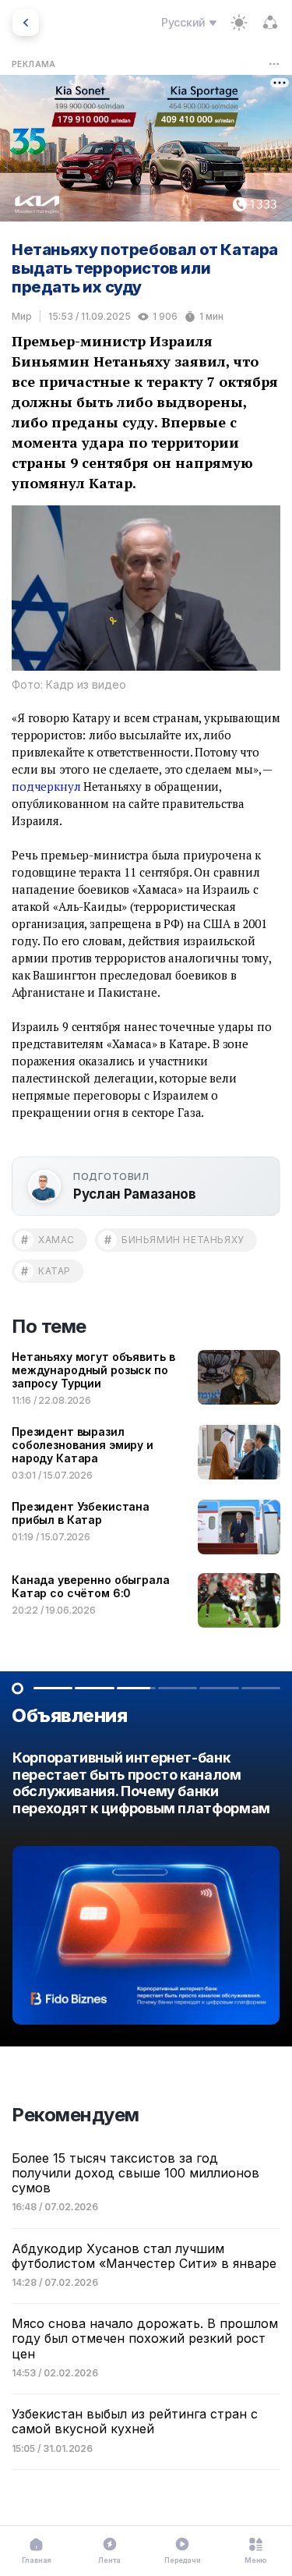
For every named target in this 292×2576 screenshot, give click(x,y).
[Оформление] (239, 23)
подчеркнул (46, 786)
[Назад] (26, 23)
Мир (22, 316)
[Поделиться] (270, 23)
